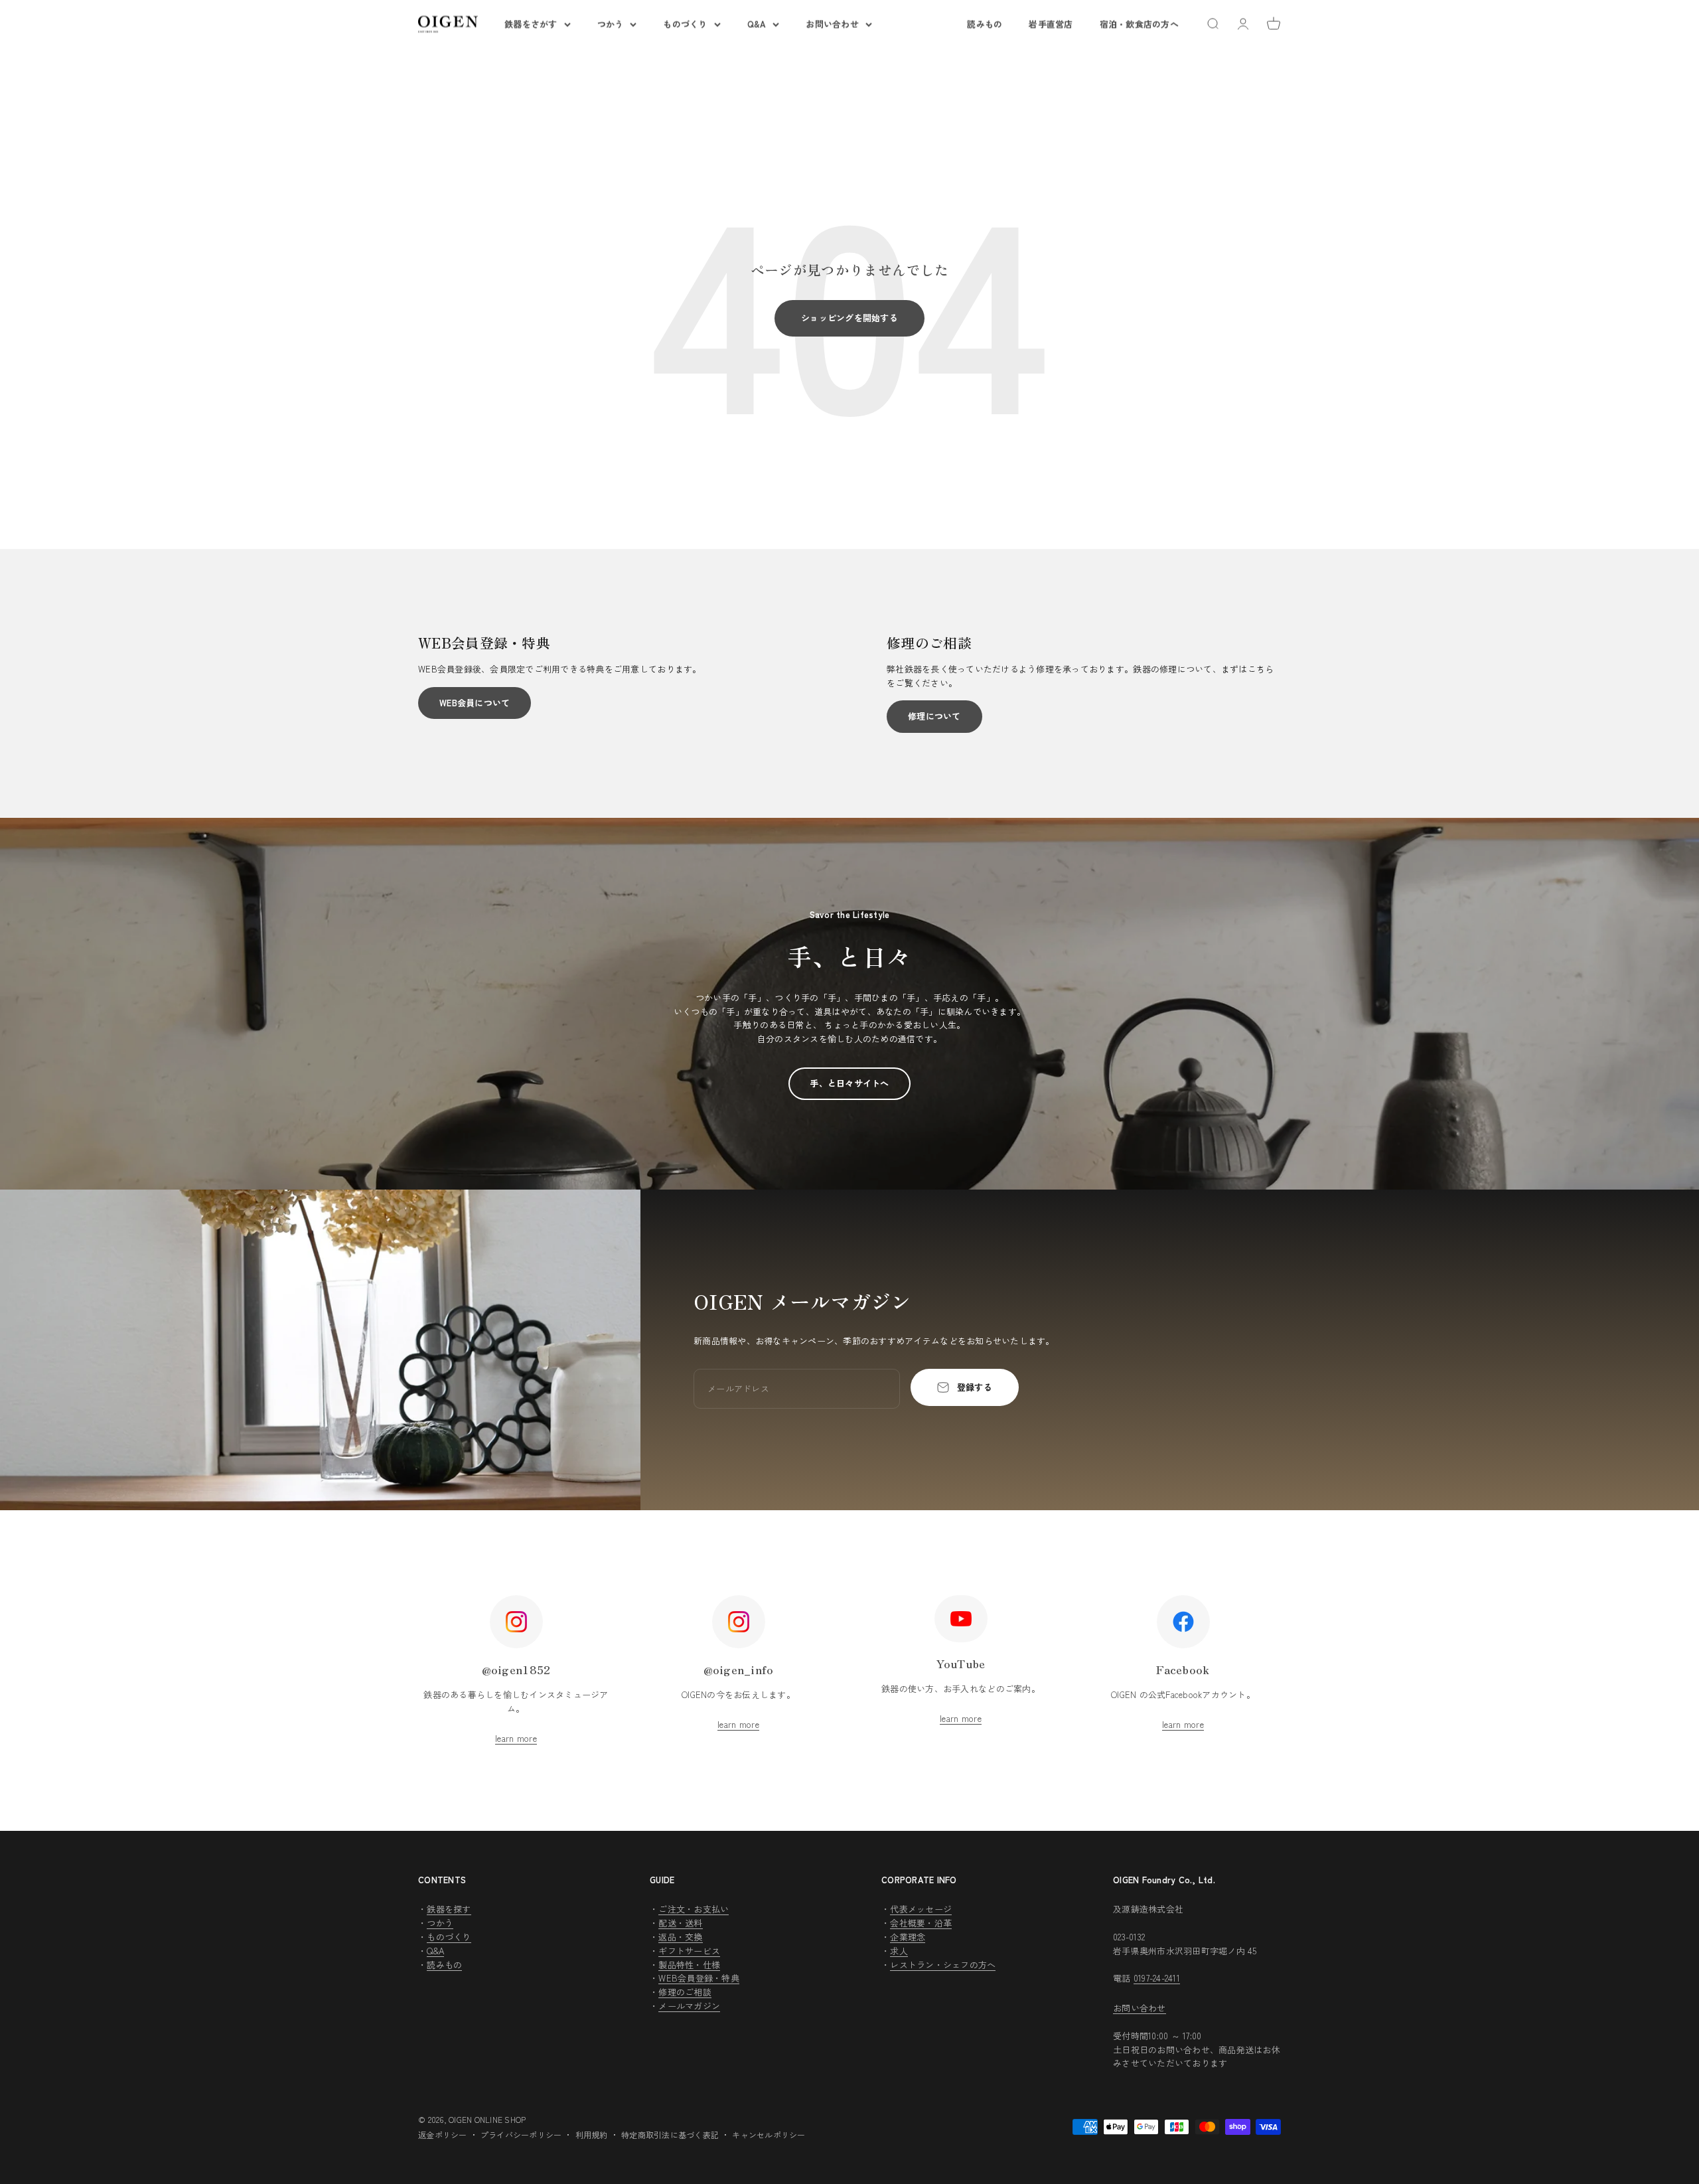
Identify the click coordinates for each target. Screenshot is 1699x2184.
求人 (899, 1951)
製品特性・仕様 (689, 1965)
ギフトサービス (689, 1951)
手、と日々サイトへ (849, 1083)
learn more (516, 1738)
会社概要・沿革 (921, 1923)
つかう (611, 24)
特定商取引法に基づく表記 (670, 2135)
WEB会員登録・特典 (699, 1978)
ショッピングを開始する (849, 318)
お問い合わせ (832, 24)
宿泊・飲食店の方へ (1139, 24)
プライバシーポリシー (521, 2135)
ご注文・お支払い (694, 1909)
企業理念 (908, 1937)
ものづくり (685, 24)
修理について (934, 716)
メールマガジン (689, 2006)
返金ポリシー (443, 2135)
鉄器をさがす (531, 24)
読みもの (985, 24)
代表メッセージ (921, 1909)
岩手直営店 (1051, 24)
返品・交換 (680, 1937)
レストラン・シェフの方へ (943, 1965)
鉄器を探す (449, 1909)
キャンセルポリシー (769, 2135)
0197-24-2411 (1157, 1978)
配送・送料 (680, 1923)
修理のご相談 (685, 1992)
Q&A (757, 24)
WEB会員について (475, 703)
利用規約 (592, 2135)
